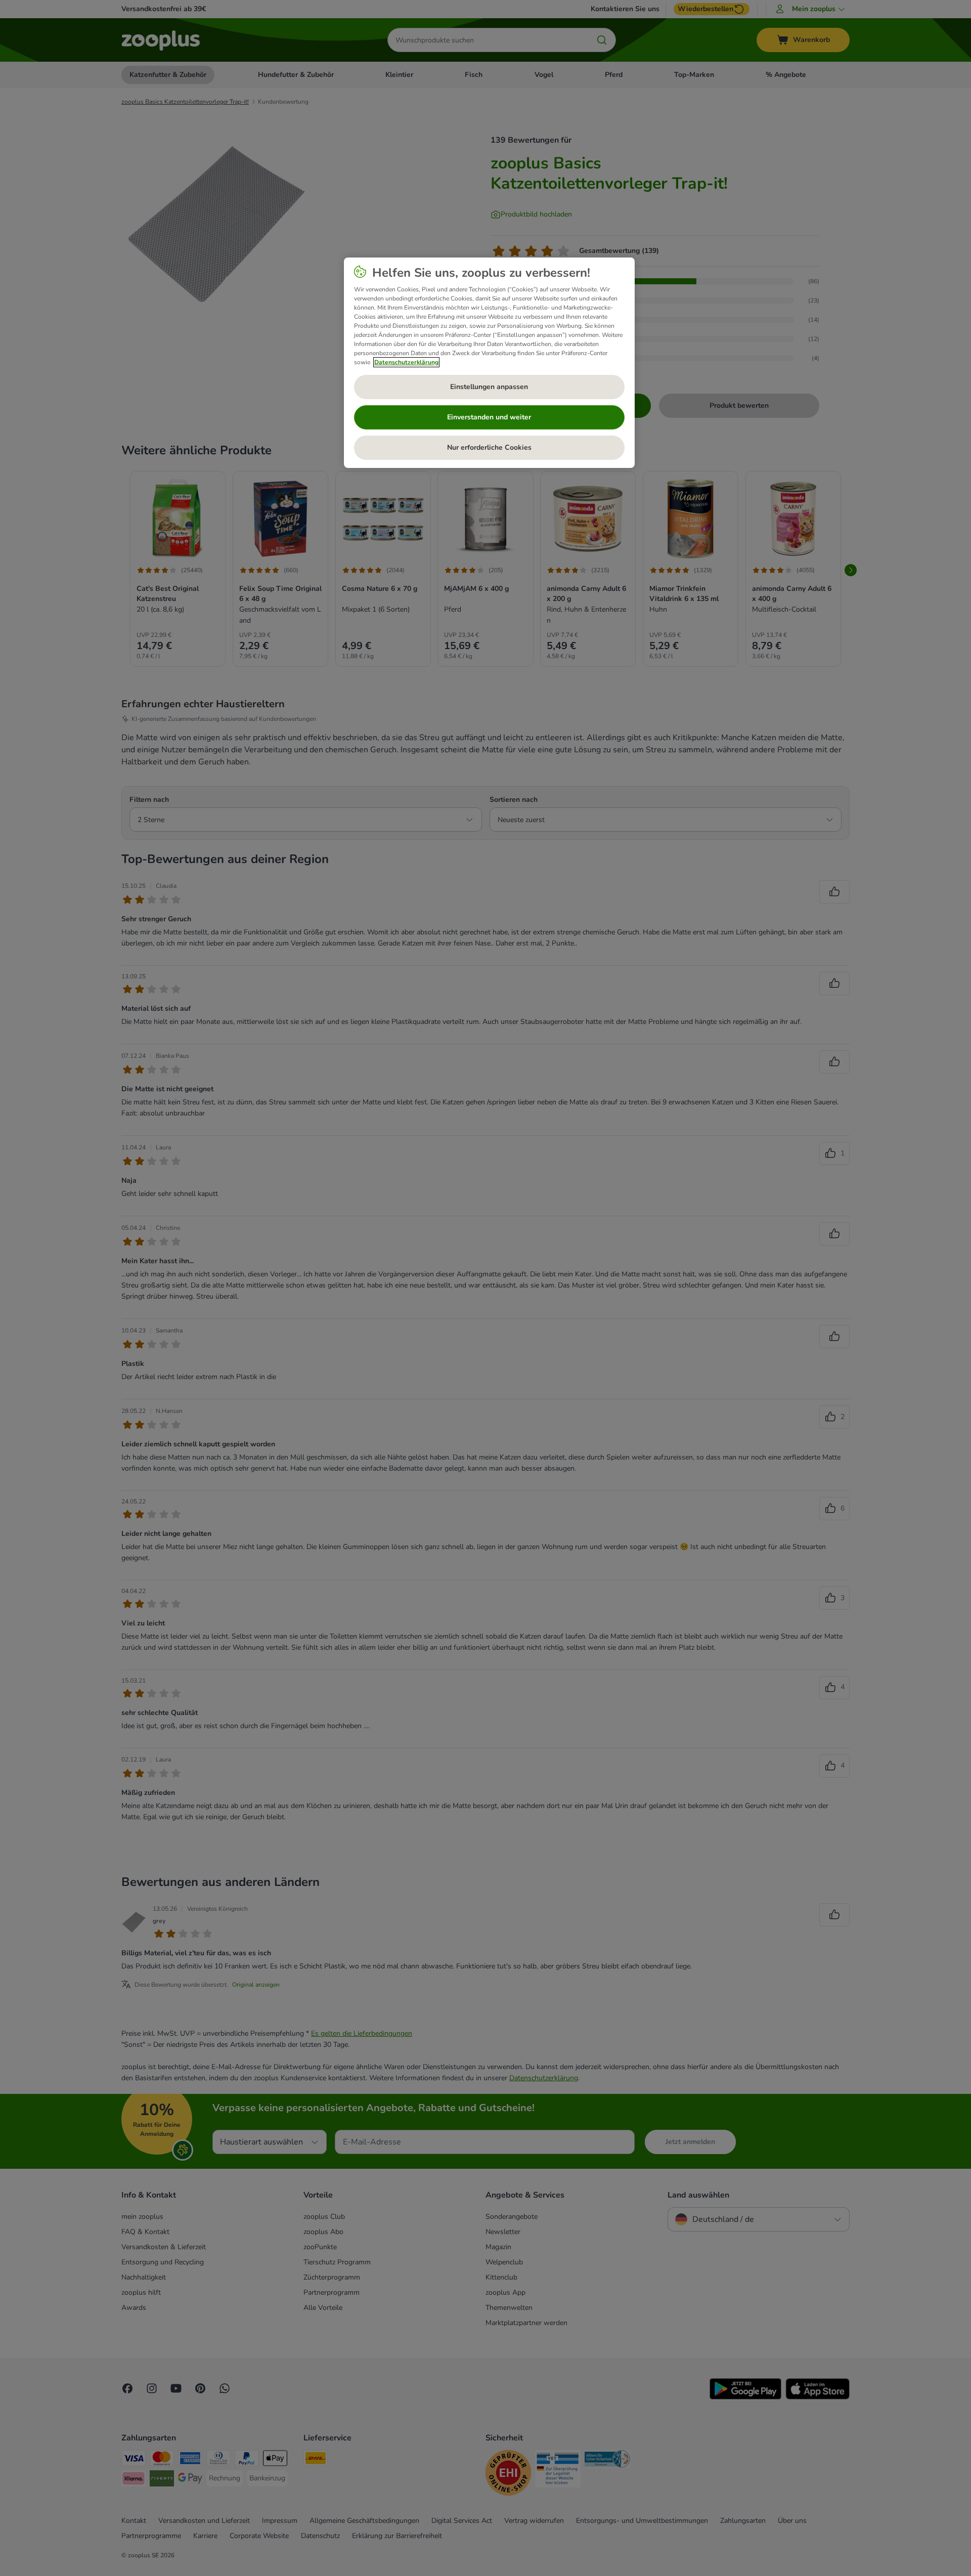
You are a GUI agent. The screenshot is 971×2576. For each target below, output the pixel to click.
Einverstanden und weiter (489, 417)
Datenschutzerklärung (406, 362)
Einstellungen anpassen (489, 387)
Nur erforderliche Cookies (489, 447)
